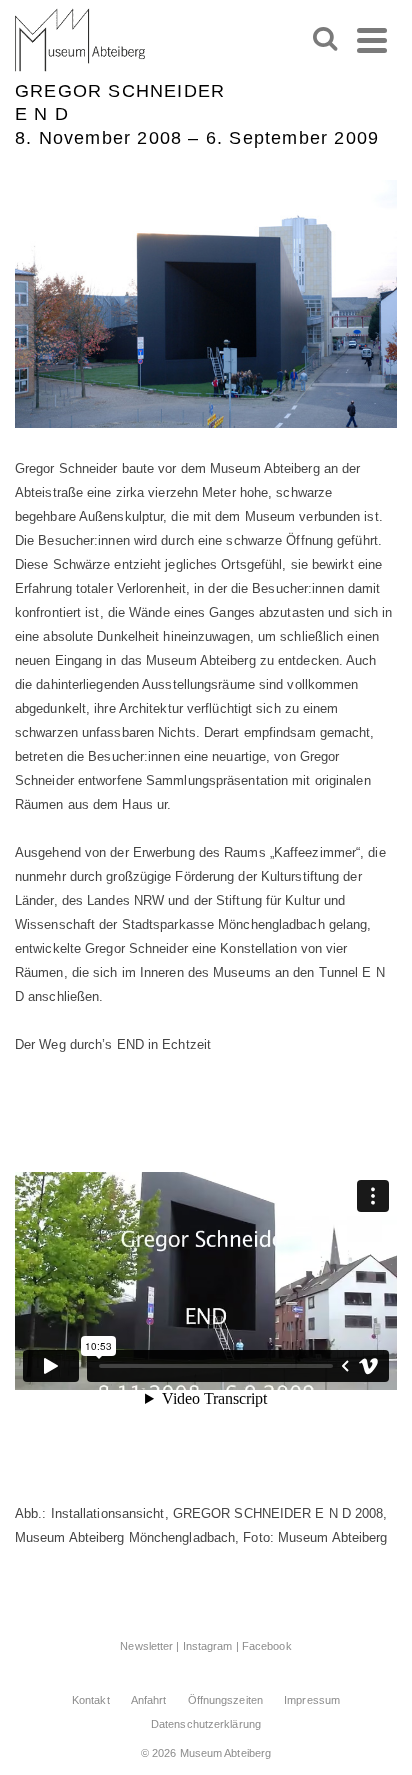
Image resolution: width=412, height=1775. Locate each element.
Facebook (267, 1646)
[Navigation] (372, 40)
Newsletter (146, 1646)
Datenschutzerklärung (206, 1724)
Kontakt (91, 1700)
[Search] (325, 40)
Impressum (312, 1700)
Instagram (208, 1646)
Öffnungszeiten (225, 1700)
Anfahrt (149, 1700)
